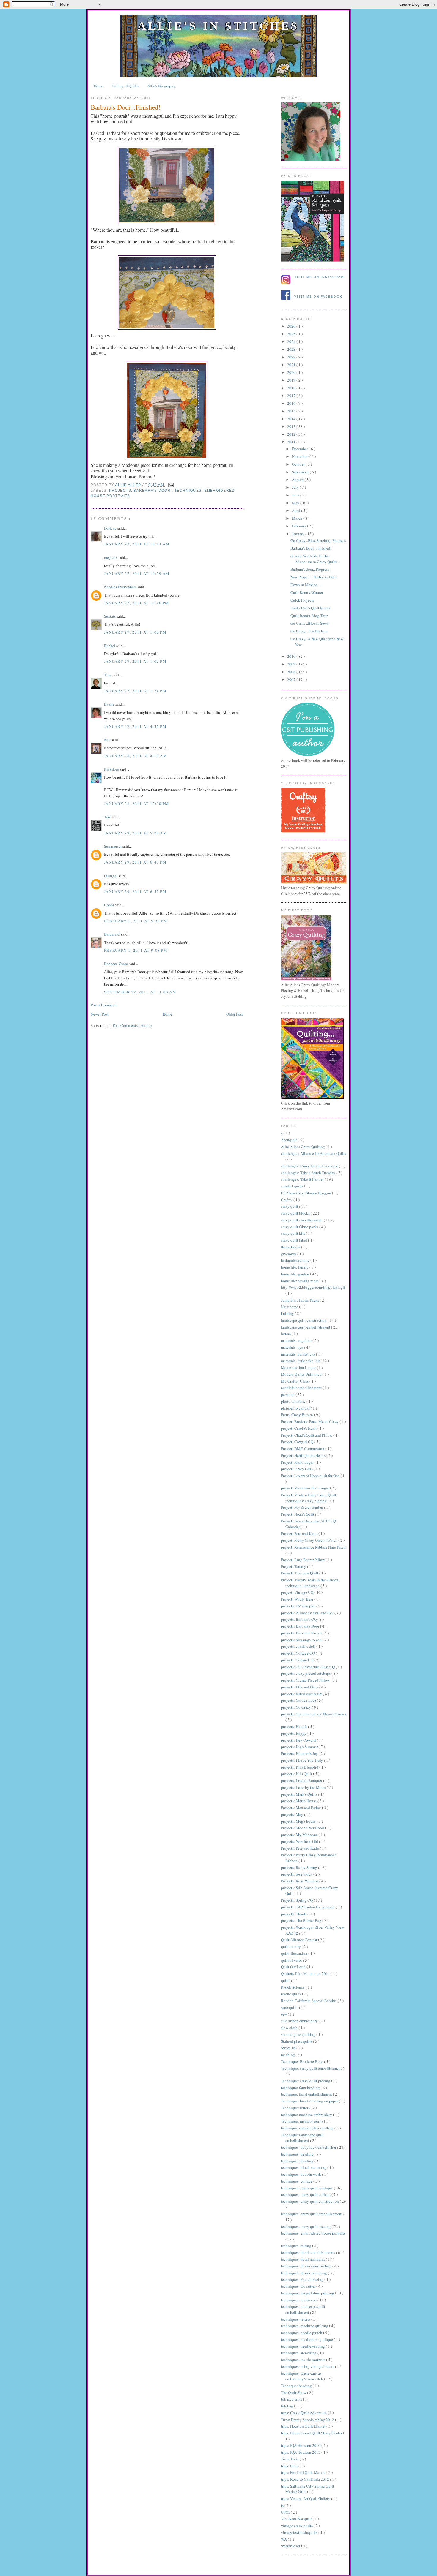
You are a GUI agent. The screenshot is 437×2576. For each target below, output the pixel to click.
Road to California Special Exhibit (309, 2001)
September (301, 472)
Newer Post (100, 1014)
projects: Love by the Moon (304, 1787)
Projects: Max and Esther (301, 1808)
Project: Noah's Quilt (298, 1514)
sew (284, 2014)
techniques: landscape (299, 2300)
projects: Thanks (295, 1914)
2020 (292, 372)
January (299, 534)
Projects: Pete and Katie (300, 1848)
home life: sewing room (300, 1281)
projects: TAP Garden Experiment (308, 1907)
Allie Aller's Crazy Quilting (303, 1147)
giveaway (289, 1254)
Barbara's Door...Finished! (311, 548)
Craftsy (287, 1200)
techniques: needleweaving (303, 2346)
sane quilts (290, 2007)
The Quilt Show (294, 2392)
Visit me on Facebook (318, 296)
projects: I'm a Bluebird (300, 1767)
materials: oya (293, 1347)
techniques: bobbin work (301, 2174)
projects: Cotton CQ (298, 1660)
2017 (292, 396)
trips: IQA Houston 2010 (301, 2445)
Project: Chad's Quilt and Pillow (307, 1435)
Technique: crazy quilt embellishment (312, 2068)
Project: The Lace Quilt (300, 1573)
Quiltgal (111, 876)
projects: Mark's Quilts (300, 1794)
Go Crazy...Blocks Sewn (310, 623)
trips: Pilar (290, 2466)
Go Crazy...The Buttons (309, 631)
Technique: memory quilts (302, 2121)
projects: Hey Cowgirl (299, 1740)
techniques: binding (298, 2161)
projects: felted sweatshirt (302, 1694)
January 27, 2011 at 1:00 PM (135, 632)
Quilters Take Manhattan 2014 (306, 1973)
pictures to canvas (296, 1408)
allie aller (129, 485)
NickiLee (112, 769)
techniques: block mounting (304, 2167)
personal (288, 1394)
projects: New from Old (300, 1841)
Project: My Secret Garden (302, 1507)
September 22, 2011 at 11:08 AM (140, 992)
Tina (108, 675)
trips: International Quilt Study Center (312, 2433)
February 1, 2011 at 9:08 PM (136, 950)
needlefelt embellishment (302, 1388)
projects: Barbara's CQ (299, 1619)
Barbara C (113, 934)
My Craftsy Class (295, 1381)
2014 (292, 419)
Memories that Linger (299, 1367)
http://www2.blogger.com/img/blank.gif (313, 1287)
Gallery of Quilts (125, 86)
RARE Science (293, 1987)
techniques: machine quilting (305, 2326)
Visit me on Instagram (319, 277)
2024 (292, 341)
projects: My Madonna (300, 1835)
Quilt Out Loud (294, 1967)
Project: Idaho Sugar (298, 1462)
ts (283, 2505)
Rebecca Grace (116, 964)
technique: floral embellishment (307, 2094)
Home (98, 86)
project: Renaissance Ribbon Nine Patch (313, 1547)
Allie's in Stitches (218, 26)
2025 (292, 334)
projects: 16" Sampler (299, 1606)
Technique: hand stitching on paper (310, 2101)
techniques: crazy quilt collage (306, 2194)
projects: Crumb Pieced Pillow (306, 1680)
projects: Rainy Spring (300, 1867)
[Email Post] (170, 485)
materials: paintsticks (298, 1354)
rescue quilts (291, 1994)
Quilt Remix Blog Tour (309, 616)
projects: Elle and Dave (300, 1687)
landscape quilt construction (304, 1320)
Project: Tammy (294, 1566)
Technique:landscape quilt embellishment (302, 2138)
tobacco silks (292, 2399)
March (298, 518)
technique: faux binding (301, 2088)
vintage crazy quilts (297, 2526)
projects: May (293, 1814)
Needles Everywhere (121, 587)
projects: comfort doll (299, 1646)
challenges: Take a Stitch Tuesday (309, 1173)
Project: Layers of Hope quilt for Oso (311, 1476)
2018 (292, 388)
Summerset (113, 846)
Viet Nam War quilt (297, 2519)
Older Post (235, 1014)
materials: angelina (297, 1340)
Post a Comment (104, 1005)
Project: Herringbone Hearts (304, 1455)
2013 (292, 426)
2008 (292, 672)
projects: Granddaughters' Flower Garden (314, 1714)
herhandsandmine (296, 1260)
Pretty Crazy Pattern (297, 1415)
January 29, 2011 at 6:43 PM (135, 862)
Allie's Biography (161, 86)
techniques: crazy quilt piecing (306, 2226)
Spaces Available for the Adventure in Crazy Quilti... (315, 559)
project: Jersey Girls (297, 1469)
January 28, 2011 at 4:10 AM (136, 756)
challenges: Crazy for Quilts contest (310, 1166)
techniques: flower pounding (304, 2273)
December (300, 449)
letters (286, 1334)
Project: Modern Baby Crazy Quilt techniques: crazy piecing (309, 1498)
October (299, 464)
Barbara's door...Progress (310, 569)
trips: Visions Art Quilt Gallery (306, 2498)
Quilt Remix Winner (307, 592)
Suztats (110, 616)
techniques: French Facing (303, 2279)
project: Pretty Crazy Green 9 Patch (310, 1540)
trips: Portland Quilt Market (304, 2472)
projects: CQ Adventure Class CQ (308, 1667)
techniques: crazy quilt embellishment (312, 2214)
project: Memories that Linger (305, 1488)
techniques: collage (297, 2181)
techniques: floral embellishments (308, 2252)
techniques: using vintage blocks (308, 2366)
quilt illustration (295, 1953)
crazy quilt (290, 1206)
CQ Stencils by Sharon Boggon (306, 1193)
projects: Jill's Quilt (297, 1774)
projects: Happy (294, 1733)
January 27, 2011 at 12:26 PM (136, 603)
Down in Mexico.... (306, 585)
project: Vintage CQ (298, 1592)
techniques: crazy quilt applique (307, 2188)
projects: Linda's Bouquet (302, 1780)
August (298, 480)
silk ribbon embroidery (300, 2021)
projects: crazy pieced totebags (306, 1673)
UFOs (286, 2512)
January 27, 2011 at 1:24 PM (135, 691)
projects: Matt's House (299, 1801)
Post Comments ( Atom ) (132, 1025)
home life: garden (295, 1274)
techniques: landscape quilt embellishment (303, 2309)
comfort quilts (293, 1186)
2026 (292, 326)
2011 (292, 442)
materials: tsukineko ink (301, 1361)
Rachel (110, 646)
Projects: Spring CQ (297, 1900)
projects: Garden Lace (299, 1700)
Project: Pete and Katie (300, 1533)
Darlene (111, 528)
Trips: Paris (290, 2459)
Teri (108, 817)
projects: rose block (297, 1874)
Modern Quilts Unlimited (302, 1374)
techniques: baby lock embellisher (309, 2147)
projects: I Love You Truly (302, 1760)
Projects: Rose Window (300, 1881)
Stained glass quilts (297, 2041)
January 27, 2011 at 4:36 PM (135, 726)
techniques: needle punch (302, 2333)
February (300, 526)
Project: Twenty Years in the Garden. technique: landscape (310, 1583)
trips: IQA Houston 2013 (301, 2452)
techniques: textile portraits (304, 2360)
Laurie (110, 704)
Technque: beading (297, 2386)
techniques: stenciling (299, 2353)
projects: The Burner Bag (302, 1920)
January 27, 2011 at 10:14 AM (137, 544)
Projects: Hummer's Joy (300, 1753)
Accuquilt (289, 1140)
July (296, 487)
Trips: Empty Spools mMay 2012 (308, 2420)
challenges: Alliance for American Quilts (313, 1153)
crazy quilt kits (293, 1233)
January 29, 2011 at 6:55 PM (135, 891)
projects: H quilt (294, 1726)
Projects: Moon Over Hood (303, 1828)
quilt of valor (292, 1960)
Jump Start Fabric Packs (300, 1300)
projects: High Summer (300, 1747)
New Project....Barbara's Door (314, 577)
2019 (292, 380)
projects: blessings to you (302, 1640)
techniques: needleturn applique (307, 2339)
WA (284, 2539)
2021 (292, 365)
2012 (292, 434)
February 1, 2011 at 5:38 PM (136, 921)
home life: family (295, 1267)
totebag (287, 2406)
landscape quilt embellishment (306, 1327)
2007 (292, 679)
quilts (286, 1980)
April (297, 510)
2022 (292, 357)
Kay (108, 740)
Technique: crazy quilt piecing (306, 2081)
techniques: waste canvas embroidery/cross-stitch (302, 2376)
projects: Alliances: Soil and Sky (308, 1613)
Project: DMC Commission (303, 1448)
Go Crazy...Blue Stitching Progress (318, 540)
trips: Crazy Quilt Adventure (304, 2413)
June (296, 495)
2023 (292, 349)
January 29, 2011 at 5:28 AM (136, 833)
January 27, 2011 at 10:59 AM (137, 573)
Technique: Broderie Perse (302, 2061)
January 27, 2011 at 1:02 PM (135, 661)
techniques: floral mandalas (303, 2259)
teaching (288, 2055)
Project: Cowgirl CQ (298, 1442)
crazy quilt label (294, 1240)
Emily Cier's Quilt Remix (311, 608)
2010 (292, 656)
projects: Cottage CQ (298, 1653)
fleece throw (291, 1247)
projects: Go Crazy (296, 1707)
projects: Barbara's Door (140, 491)
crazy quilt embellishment (302, 1220)
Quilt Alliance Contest (300, 1940)
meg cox (111, 557)
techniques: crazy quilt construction (310, 2201)
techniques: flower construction (307, 2266)
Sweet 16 (289, 2048)
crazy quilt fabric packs (300, 1227)
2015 (292, 411)
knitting (288, 1313)
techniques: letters (296, 2319)
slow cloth (290, 2028)
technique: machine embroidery (307, 2115)
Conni (110, 905)
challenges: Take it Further (303, 1179)
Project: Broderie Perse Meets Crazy (310, 1421)
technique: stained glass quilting (308, 2128)
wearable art (291, 2546)
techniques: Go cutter (299, 2286)
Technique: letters (296, 2108)
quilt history (291, 1946)
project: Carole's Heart (299, 1428)
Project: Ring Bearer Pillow (303, 1560)
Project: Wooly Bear (298, 1599)
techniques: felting (297, 2246)
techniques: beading (298, 2154)
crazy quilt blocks (296, 1213)
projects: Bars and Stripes (302, 1633)
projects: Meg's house (299, 1821)
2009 (292, 664)
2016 (292, 403)
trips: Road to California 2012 (305, 2479)
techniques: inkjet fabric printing (308, 2293)
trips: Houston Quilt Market (304, 2426)
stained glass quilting (299, 2034)
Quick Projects (302, 600)
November (301, 456)
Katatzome (290, 1307)
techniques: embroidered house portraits (313, 2233)
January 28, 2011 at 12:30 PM (136, 804)
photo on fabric (294, 1401)
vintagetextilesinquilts (300, 2532)
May (296, 503)
